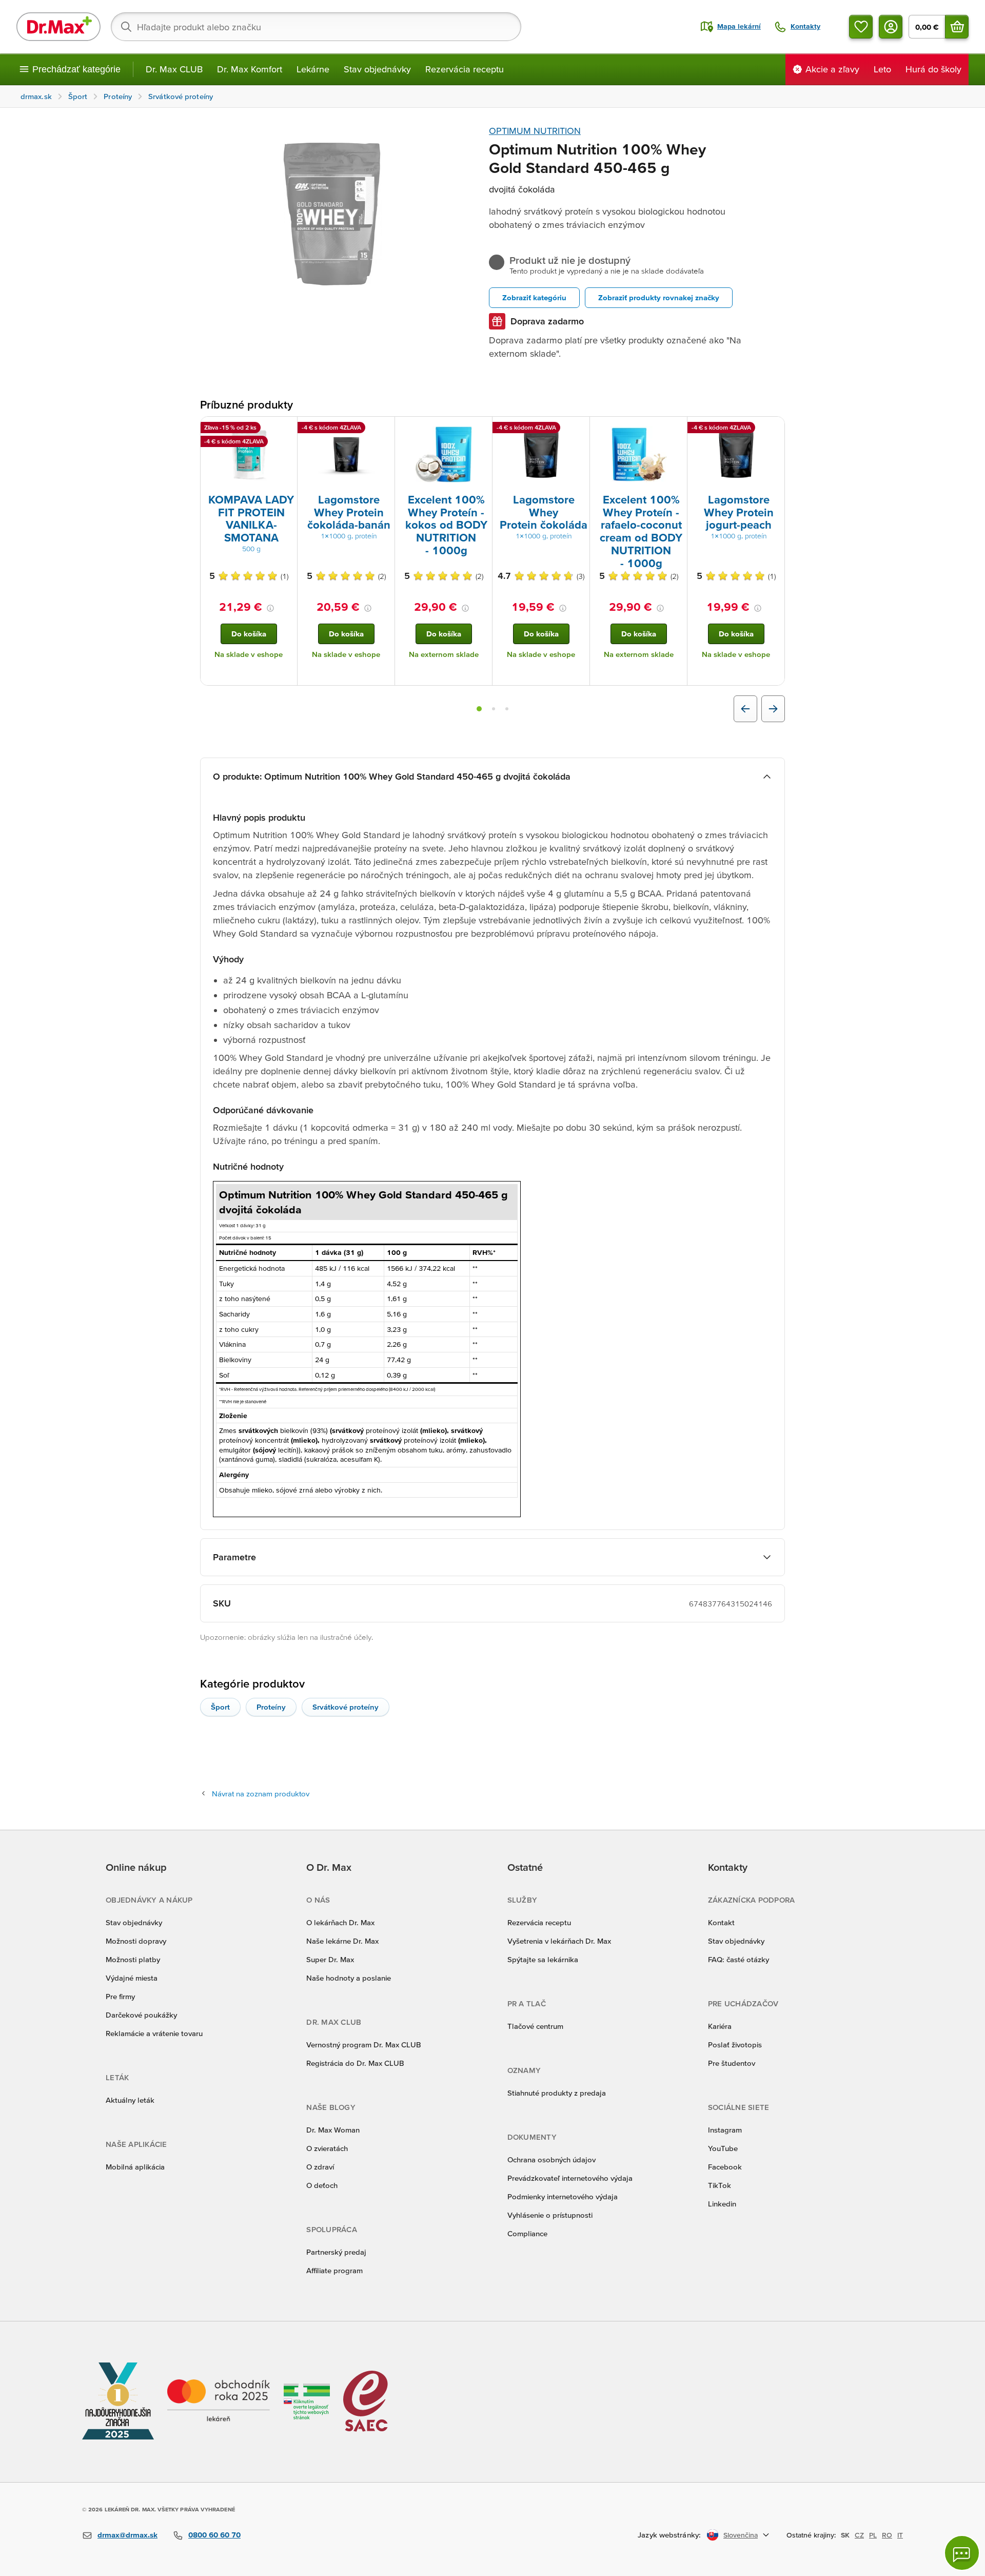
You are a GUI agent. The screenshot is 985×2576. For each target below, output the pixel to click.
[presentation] (249, 454)
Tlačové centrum (535, 2026)
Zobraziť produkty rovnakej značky (659, 297)
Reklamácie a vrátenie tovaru (154, 2033)
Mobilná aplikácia (135, 2167)
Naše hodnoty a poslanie (349, 1978)
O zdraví (320, 2167)
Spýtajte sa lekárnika (543, 1959)
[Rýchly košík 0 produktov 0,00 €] (957, 27)
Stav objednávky (377, 69)
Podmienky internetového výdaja (563, 2196)
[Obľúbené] (861, 27)
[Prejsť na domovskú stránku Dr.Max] (58, 27)
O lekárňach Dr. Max (340, 1922)
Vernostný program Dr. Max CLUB (364, 2045)
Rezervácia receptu (465, 69)
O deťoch (322, 2185)
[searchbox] (316, 27)
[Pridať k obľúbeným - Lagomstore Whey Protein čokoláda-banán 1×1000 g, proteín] (383, 429)
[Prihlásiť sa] (891, 27)
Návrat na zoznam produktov (261, 1794)
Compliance (527, 2233)
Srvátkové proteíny (346, 1707)
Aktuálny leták (130, 2100)
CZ (859, 2535)
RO (887, 2535)
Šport (220, 1707)
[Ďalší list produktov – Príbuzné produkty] (773, 709)
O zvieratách (327, 2148)
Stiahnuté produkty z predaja (557, 2093)
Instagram (725, 2130)
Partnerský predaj (336, 2252)
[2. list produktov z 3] (494, 709)
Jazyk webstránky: (669, 2535)
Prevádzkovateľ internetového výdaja (570, 2178)
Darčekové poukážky (141, 2015)
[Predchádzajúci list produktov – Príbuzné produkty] (745, 709)
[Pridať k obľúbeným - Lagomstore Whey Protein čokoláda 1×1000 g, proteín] (578, 429)
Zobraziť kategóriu (534, 297)
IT (900, 2535)
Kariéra (720, 2026)
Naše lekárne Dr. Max (342, 1941)
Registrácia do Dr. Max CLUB (355, 2063)
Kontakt (721, 1922)
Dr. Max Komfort (250, 69)
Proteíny (271, 1707)
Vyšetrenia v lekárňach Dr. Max (559, 1941)
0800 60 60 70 (214, 2535)
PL (873, 2535)
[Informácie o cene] (270, 608)
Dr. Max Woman (333, 2130)
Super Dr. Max (330, 1959)
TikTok (720, 2185)
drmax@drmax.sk (127, 2535)
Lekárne (313, 69)
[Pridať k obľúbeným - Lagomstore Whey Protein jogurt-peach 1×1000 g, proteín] (773, 429)
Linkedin (722, 2204)
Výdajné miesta (132, 1978)
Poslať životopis (735, 2045)
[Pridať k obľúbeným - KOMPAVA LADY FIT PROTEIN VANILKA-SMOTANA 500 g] (286, 429)
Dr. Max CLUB (174, 69)
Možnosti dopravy (136, 1941)
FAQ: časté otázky (738, 1959)
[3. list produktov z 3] (507, 709)
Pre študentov (732, 2063)
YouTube (723, 2148)
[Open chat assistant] (962, 2553)
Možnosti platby (133, 1959)
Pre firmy (120, 1996)
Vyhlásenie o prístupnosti (550, 2215)
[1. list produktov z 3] (479, 709)
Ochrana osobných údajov (551, 2159)
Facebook (725, 2167)
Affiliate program (334, 2270)
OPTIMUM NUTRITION (535, 131)
